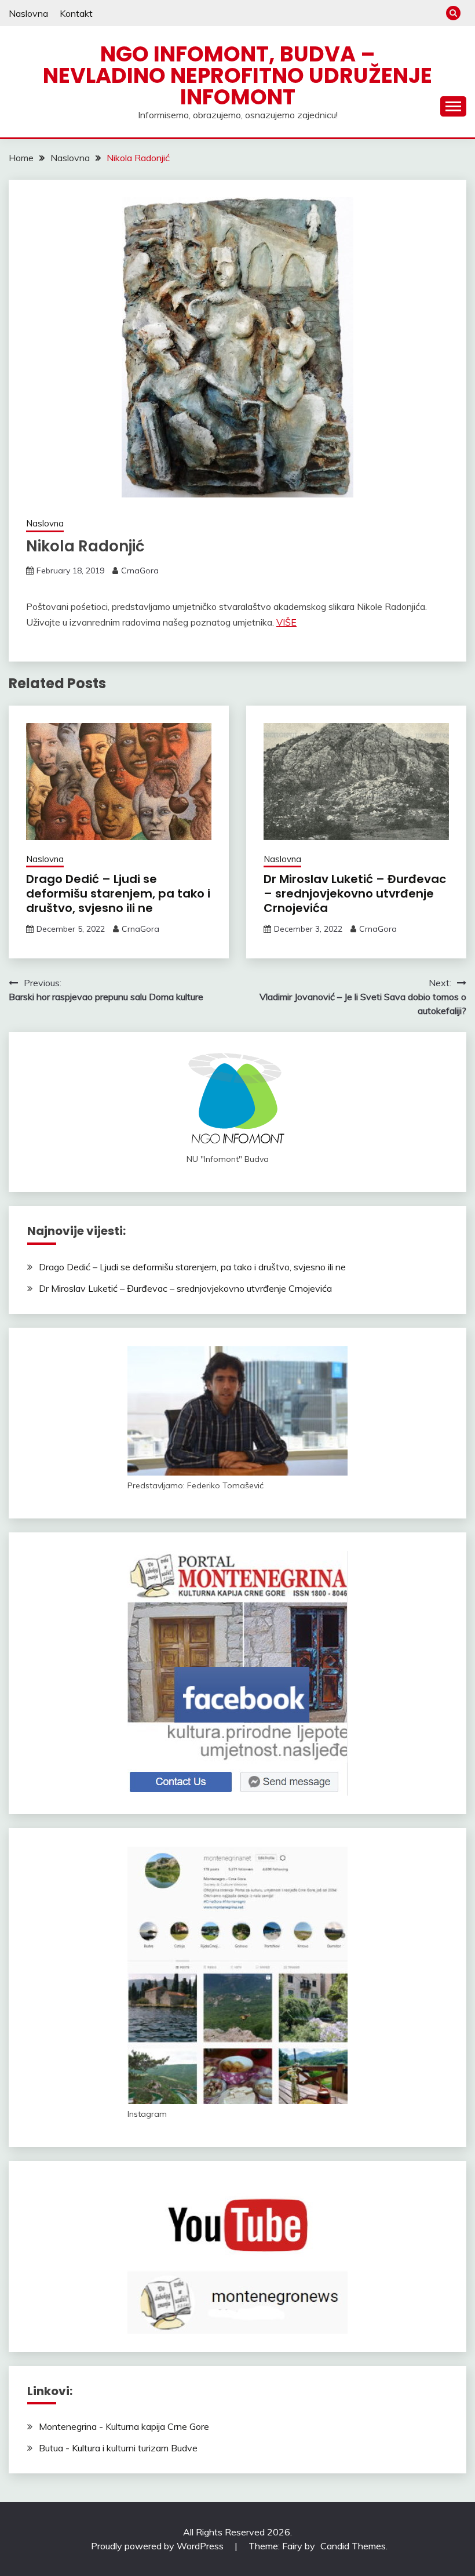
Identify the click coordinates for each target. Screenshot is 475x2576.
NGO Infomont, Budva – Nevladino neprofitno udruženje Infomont (237, 75)
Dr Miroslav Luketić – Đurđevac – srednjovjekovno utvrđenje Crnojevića (355, 893)
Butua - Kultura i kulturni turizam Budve (118, 2448)
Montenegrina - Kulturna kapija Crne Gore (124, 2426)
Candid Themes (353, 2546)
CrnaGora (140, 571)
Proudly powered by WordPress (158, 2546)
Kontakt (76, 13)
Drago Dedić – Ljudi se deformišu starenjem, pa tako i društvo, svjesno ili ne (118, 893)
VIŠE (286, 622)
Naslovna (28, 13)
